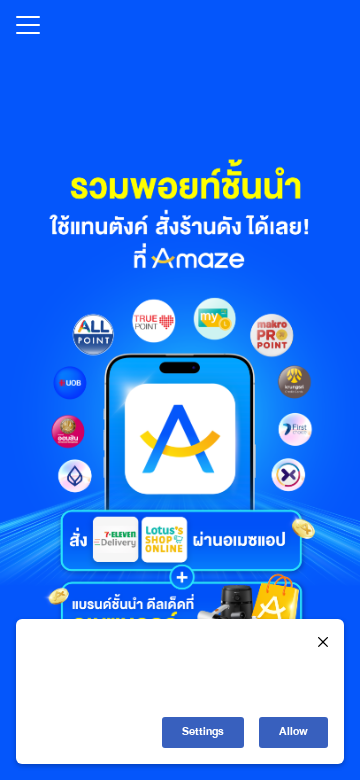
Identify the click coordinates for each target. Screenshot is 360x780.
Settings (203, 731)
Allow (293, 731)
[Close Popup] (323, 643)
